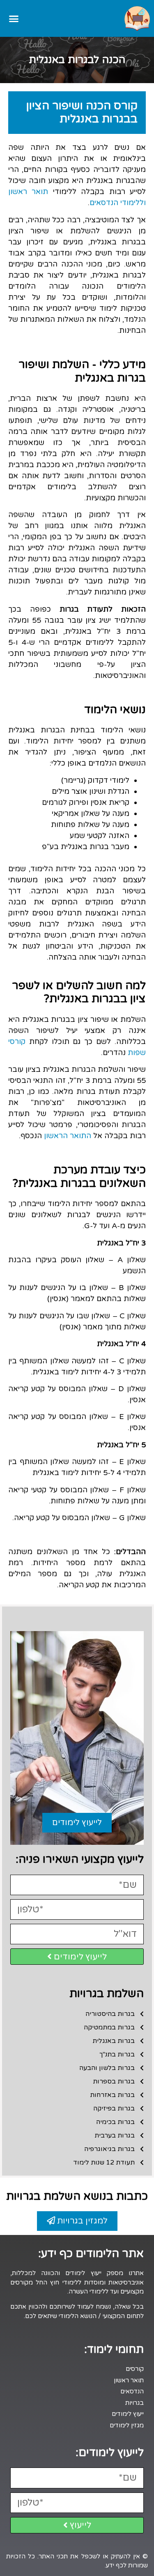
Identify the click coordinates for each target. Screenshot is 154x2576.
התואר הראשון (68, 1136)
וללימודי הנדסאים (118, 203)
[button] (14, 18)
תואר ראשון (28, 192)
